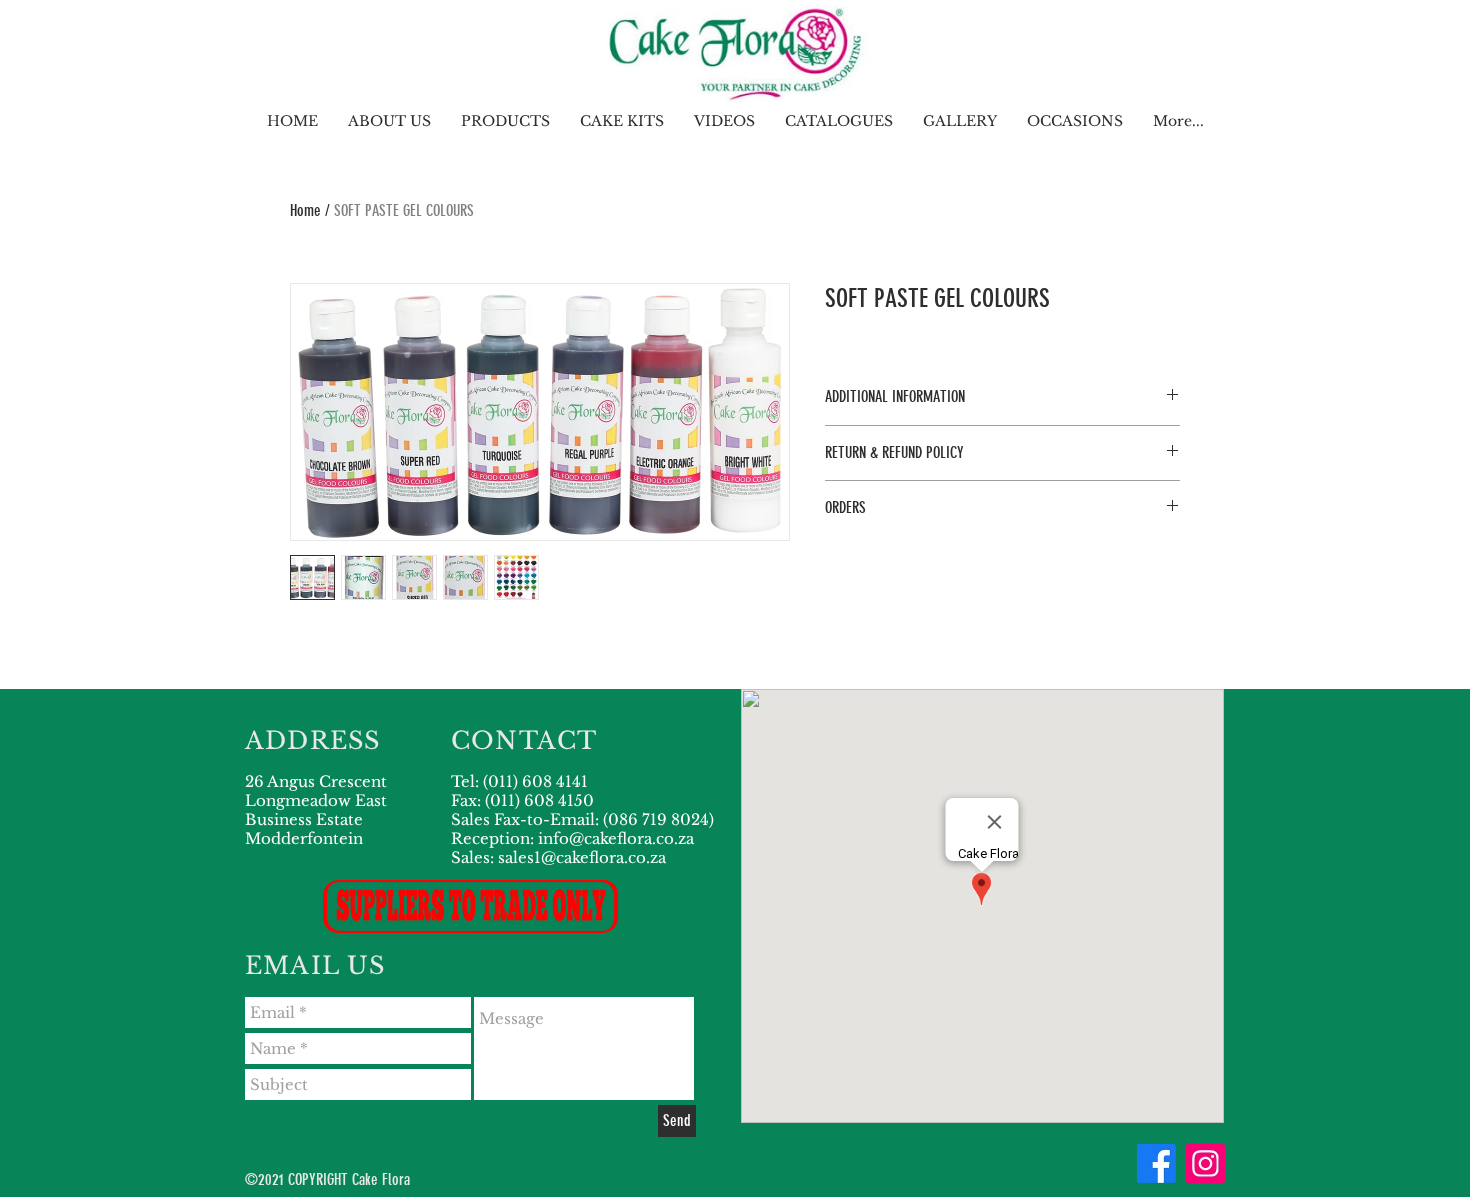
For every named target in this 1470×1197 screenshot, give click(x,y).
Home (305, 210)
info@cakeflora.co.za (616, 838)
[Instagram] (1205, 1163)
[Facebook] (1156, 1163)
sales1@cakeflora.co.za (582, 857)
